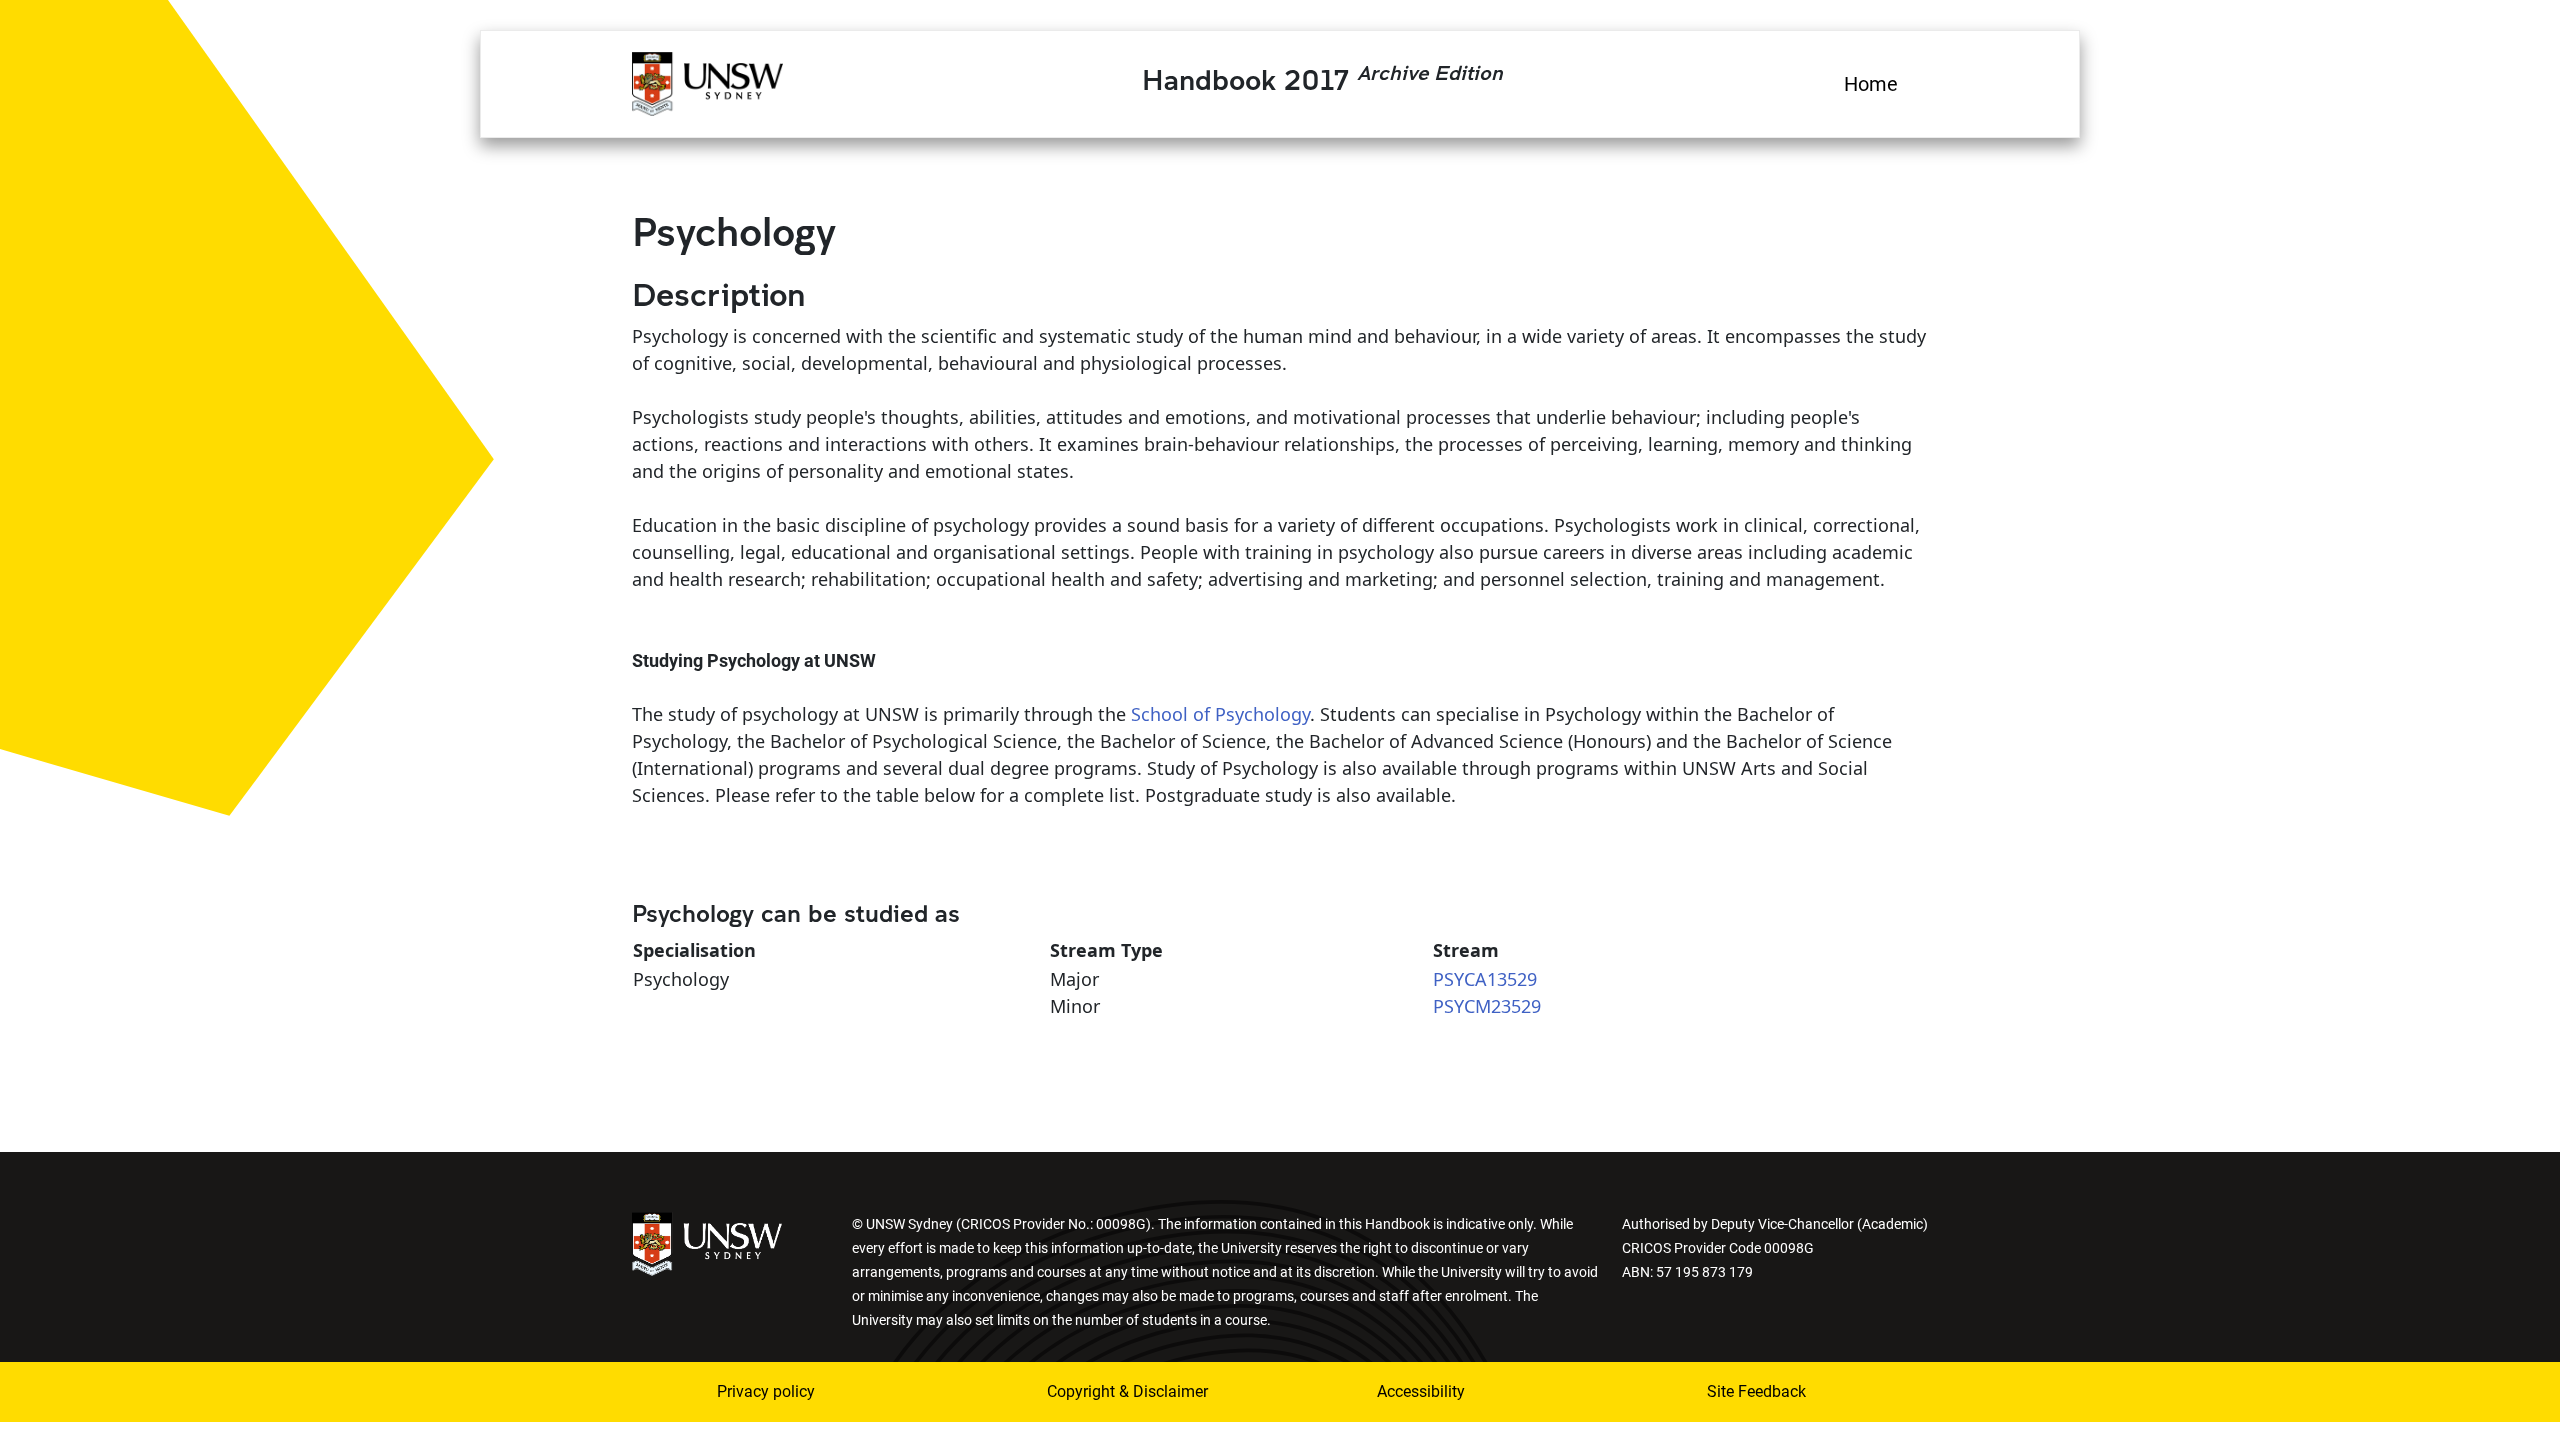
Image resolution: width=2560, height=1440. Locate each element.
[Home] (707, 81)
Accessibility (1421, 1391)
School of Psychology (1220, 714)
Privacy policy (766, 1391)
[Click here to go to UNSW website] (707, 1242)
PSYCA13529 (1485, 979)
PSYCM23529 (1487, 1006)
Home (1871, 84)
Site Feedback (1756, 1391)
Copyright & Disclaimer (1127, 1391)
